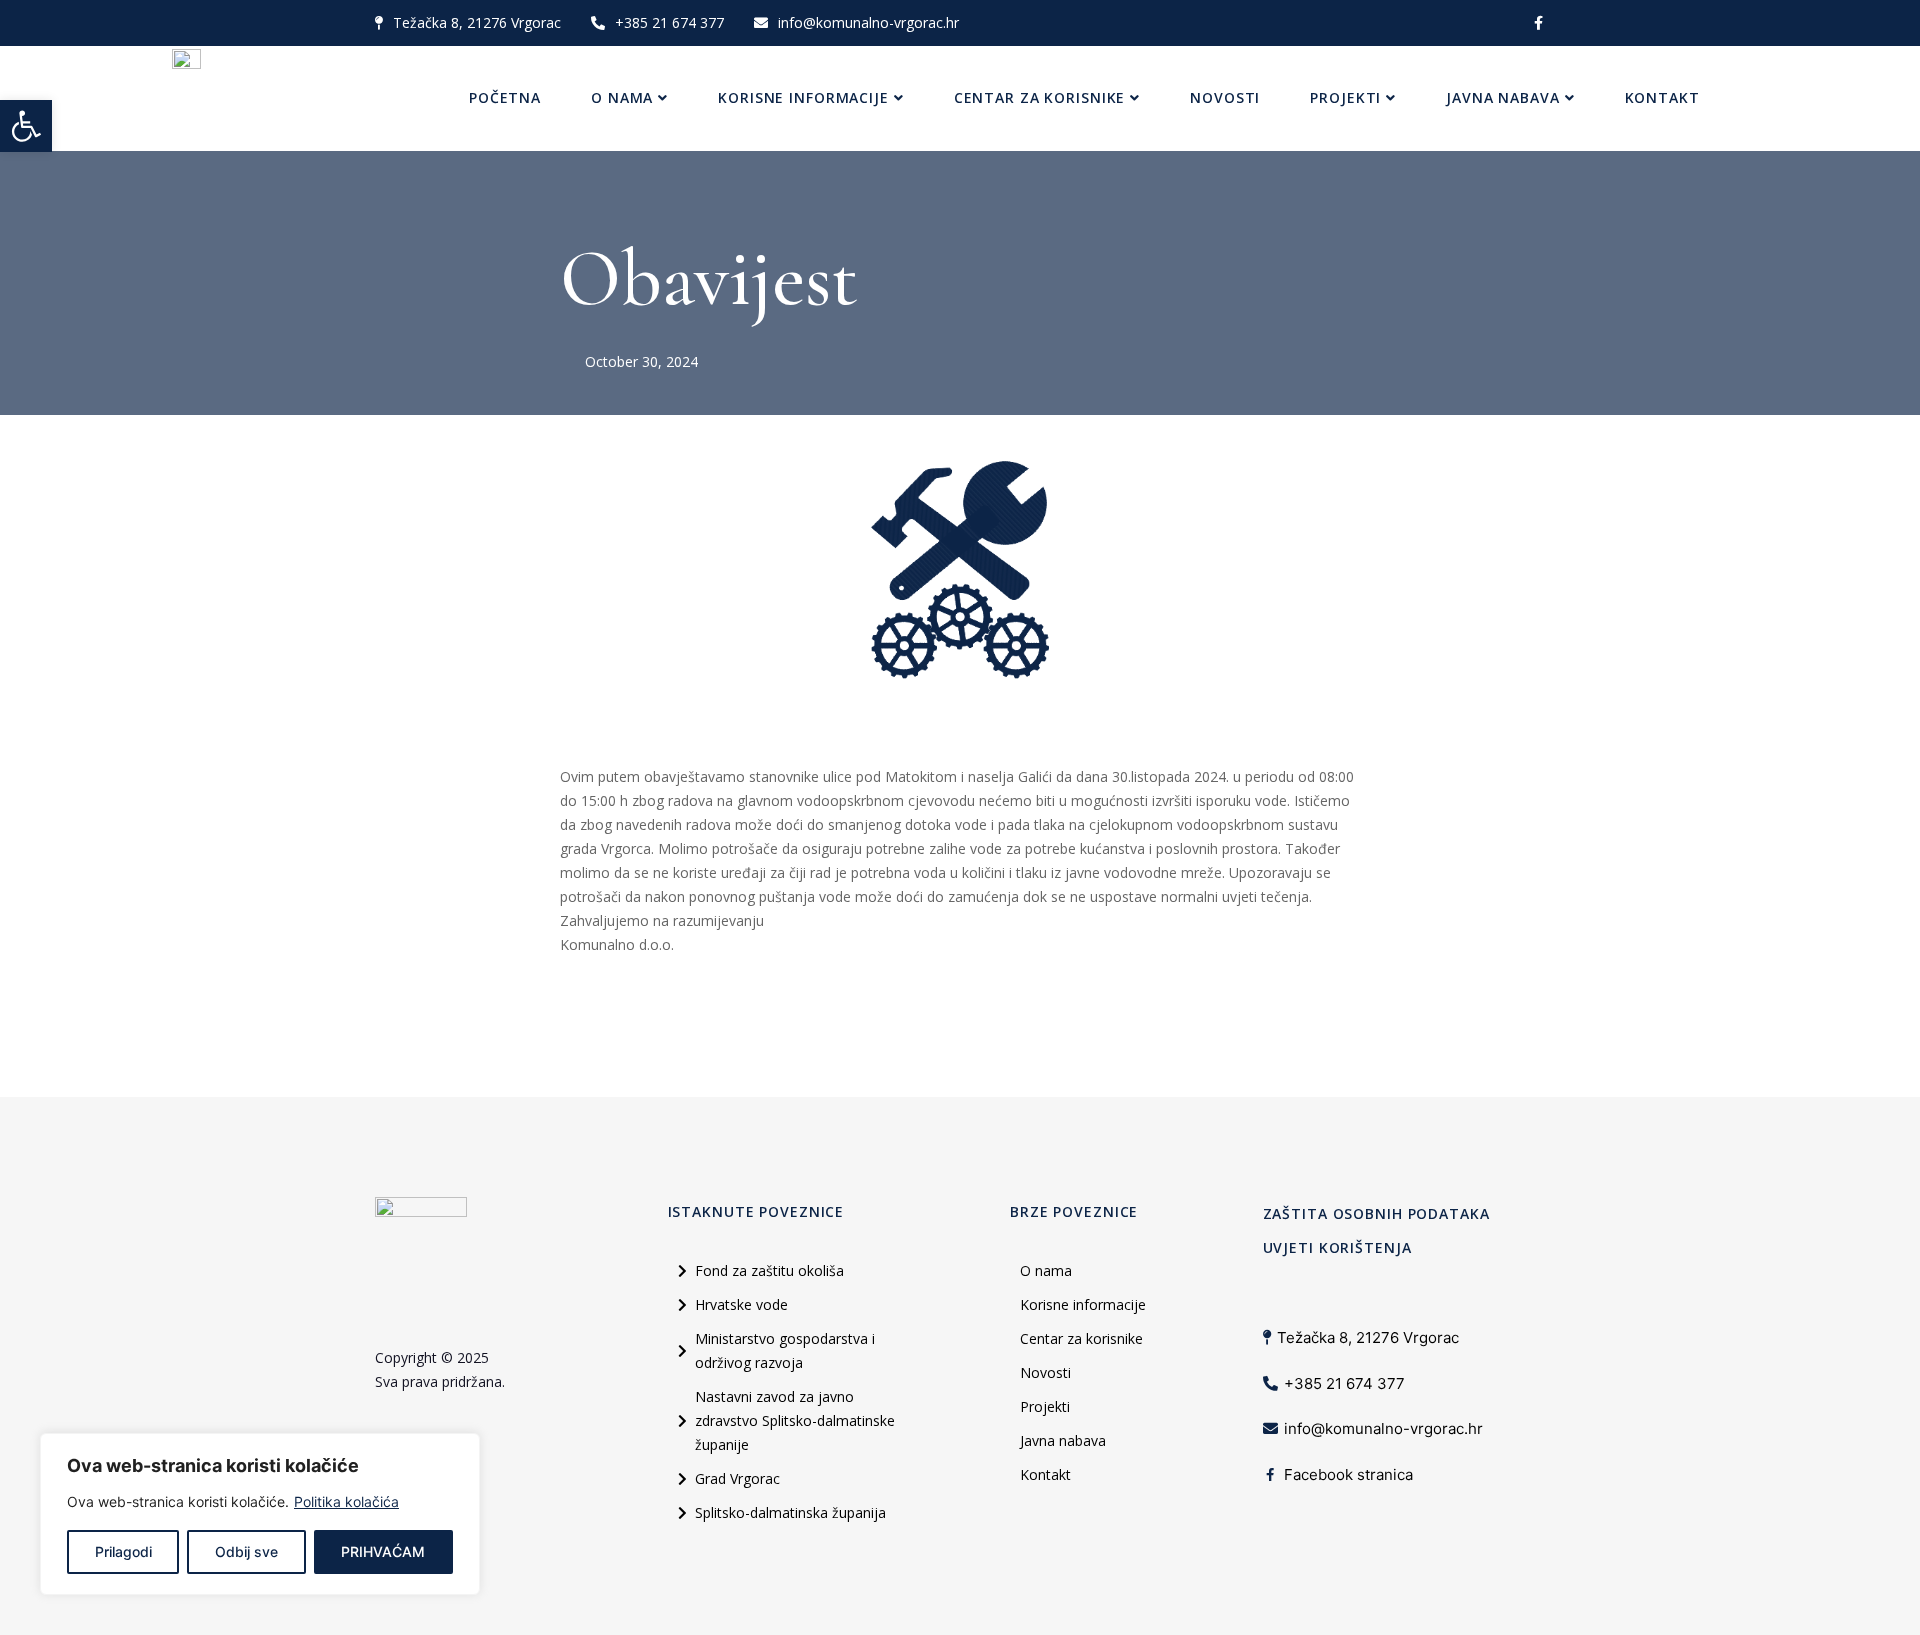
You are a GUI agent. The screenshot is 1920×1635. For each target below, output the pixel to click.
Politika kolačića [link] (346, 1501)
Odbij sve (246, 1551)
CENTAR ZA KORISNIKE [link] (1040, 97)
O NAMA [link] (622, 97)
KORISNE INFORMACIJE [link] (803, 97)
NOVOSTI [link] (1225, 97)
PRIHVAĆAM (383, 1551)
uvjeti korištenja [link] (1337, 1247)
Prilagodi (123, 1551)
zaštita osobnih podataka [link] (1376, 1213)
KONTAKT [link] (1662, 97)
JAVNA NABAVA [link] (1503, 97)
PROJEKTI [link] (1345, 97)
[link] (26, 126)
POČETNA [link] (505, 97)
